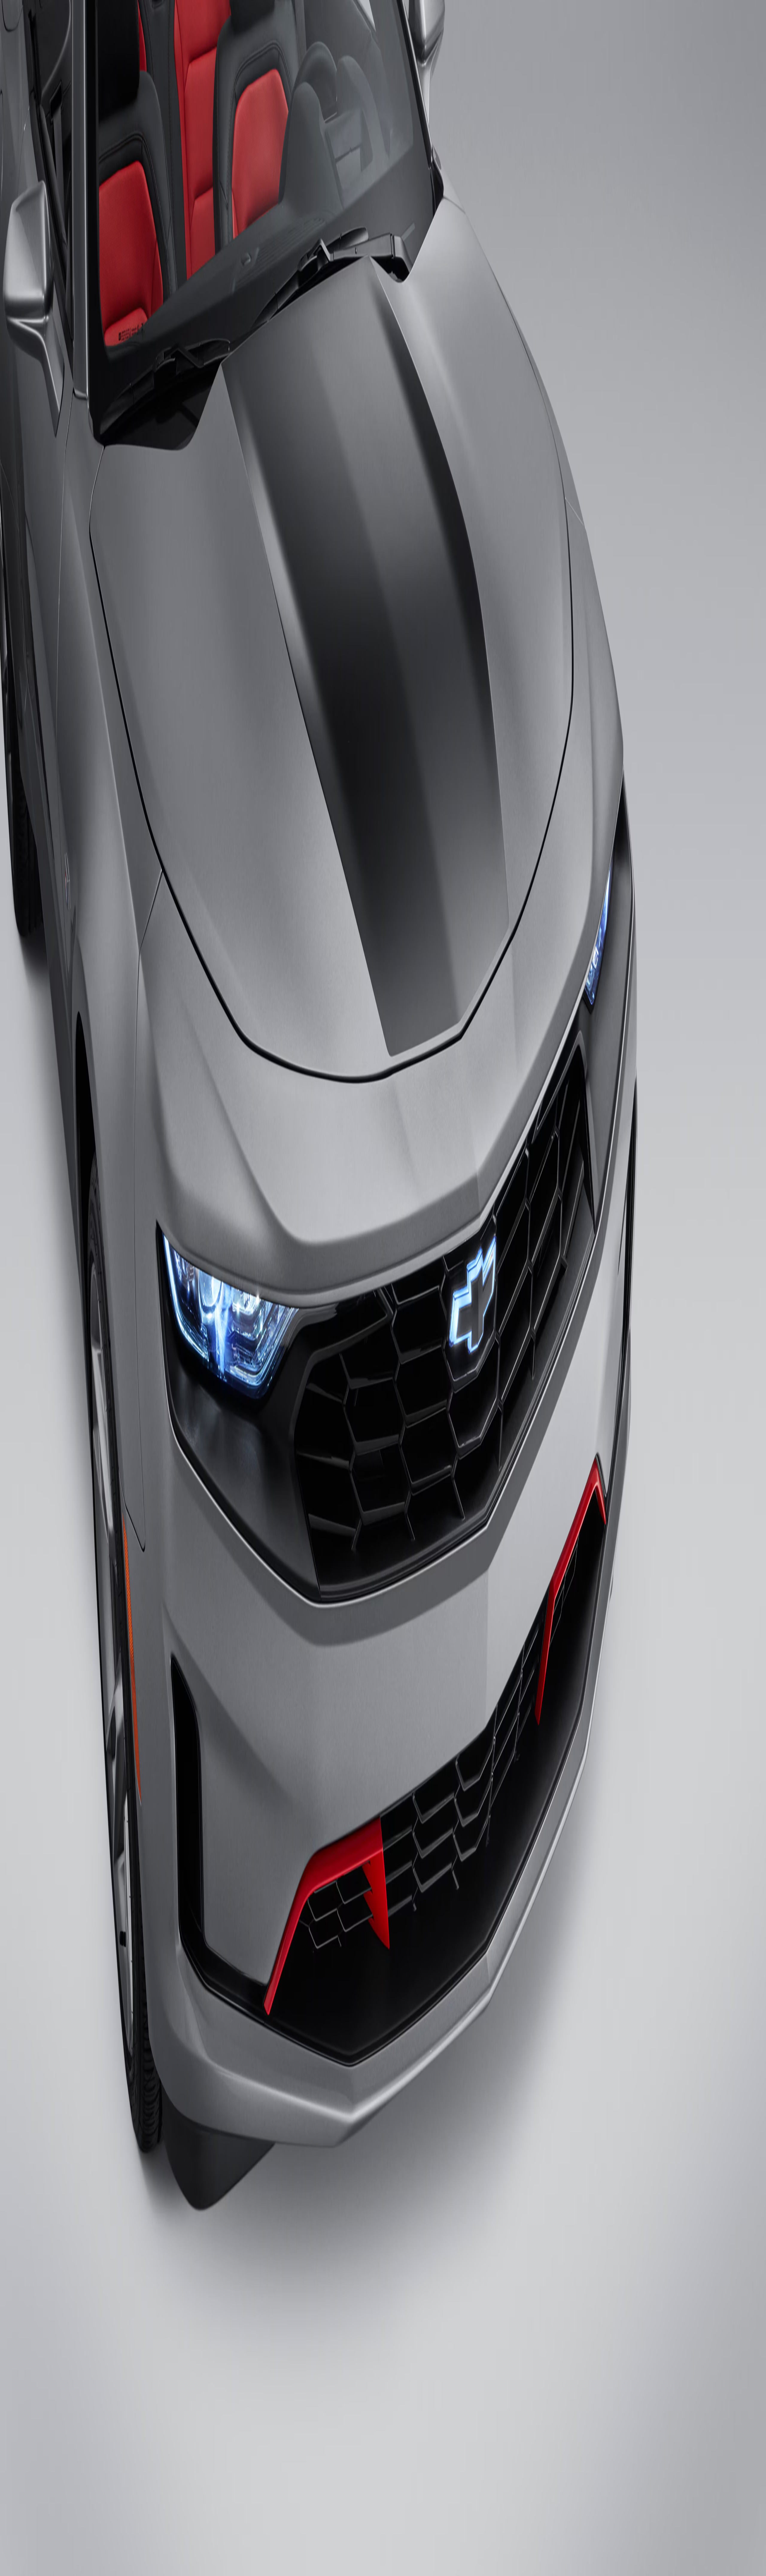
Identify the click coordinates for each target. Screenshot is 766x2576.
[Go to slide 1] (5, 866)
